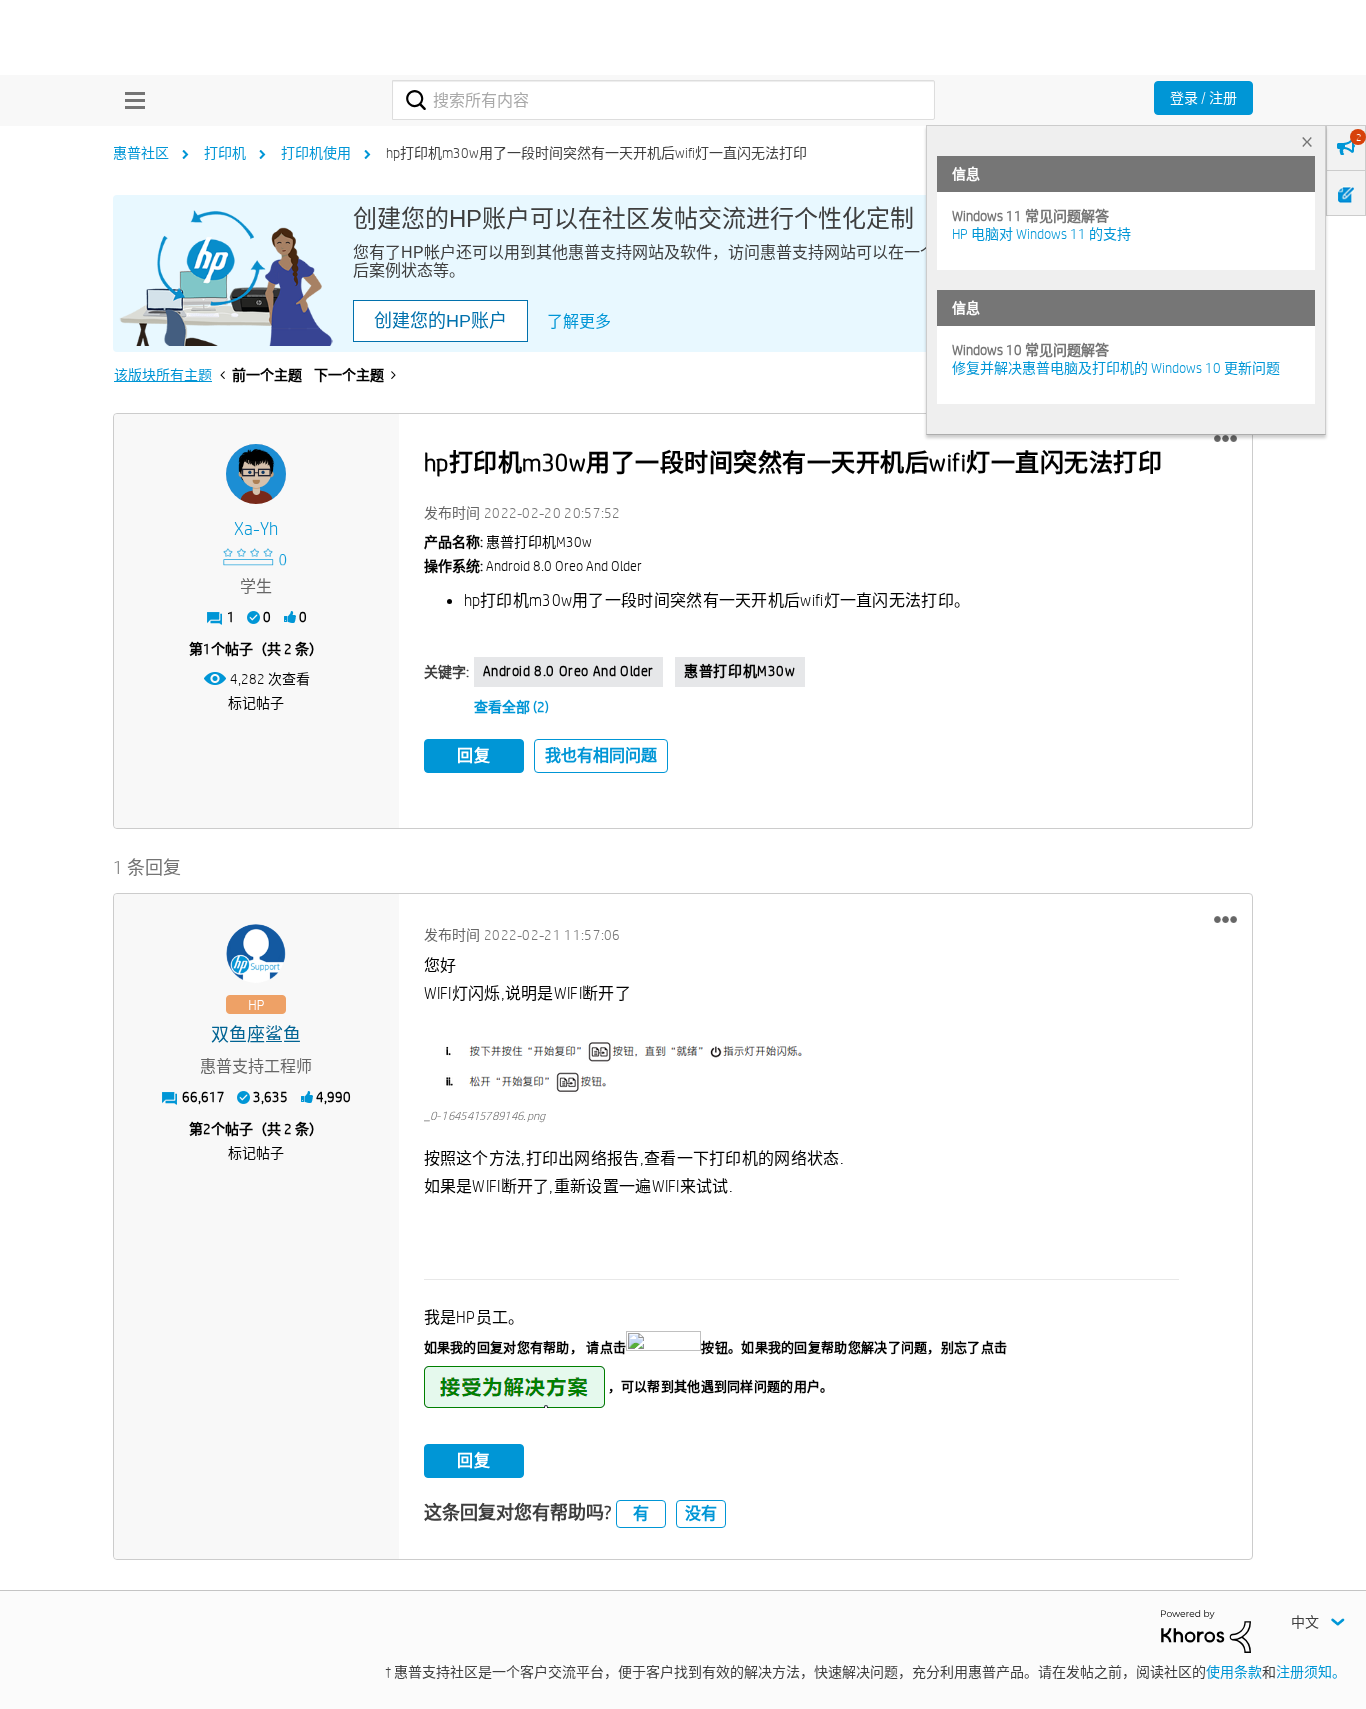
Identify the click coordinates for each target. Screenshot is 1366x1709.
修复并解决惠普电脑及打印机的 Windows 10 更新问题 (1116, 368)
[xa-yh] (256, 474)
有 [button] (641, 1513)
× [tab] (1307, 141)
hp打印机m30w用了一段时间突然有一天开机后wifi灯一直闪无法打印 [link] (596, 153)
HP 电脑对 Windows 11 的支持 (1041, 234)
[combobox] (663, 100)
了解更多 (579, 321)
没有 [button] (701, 1513)
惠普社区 (141, 153)
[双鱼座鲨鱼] (256, 954)
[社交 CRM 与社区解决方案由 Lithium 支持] (1206, 1630)
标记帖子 (256, 703)
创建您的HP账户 (440, 321)
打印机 (225, 153)
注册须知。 (1311, 1672)
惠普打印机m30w (739, 671)
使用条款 (1234, 1672)
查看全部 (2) (511, 707)
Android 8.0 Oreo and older (569, 671)
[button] (1225, 439)
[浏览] (130, 100)
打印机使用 (316, 153)
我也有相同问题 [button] (601, 755)
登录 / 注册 (1203, 98)
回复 (474, 755)
